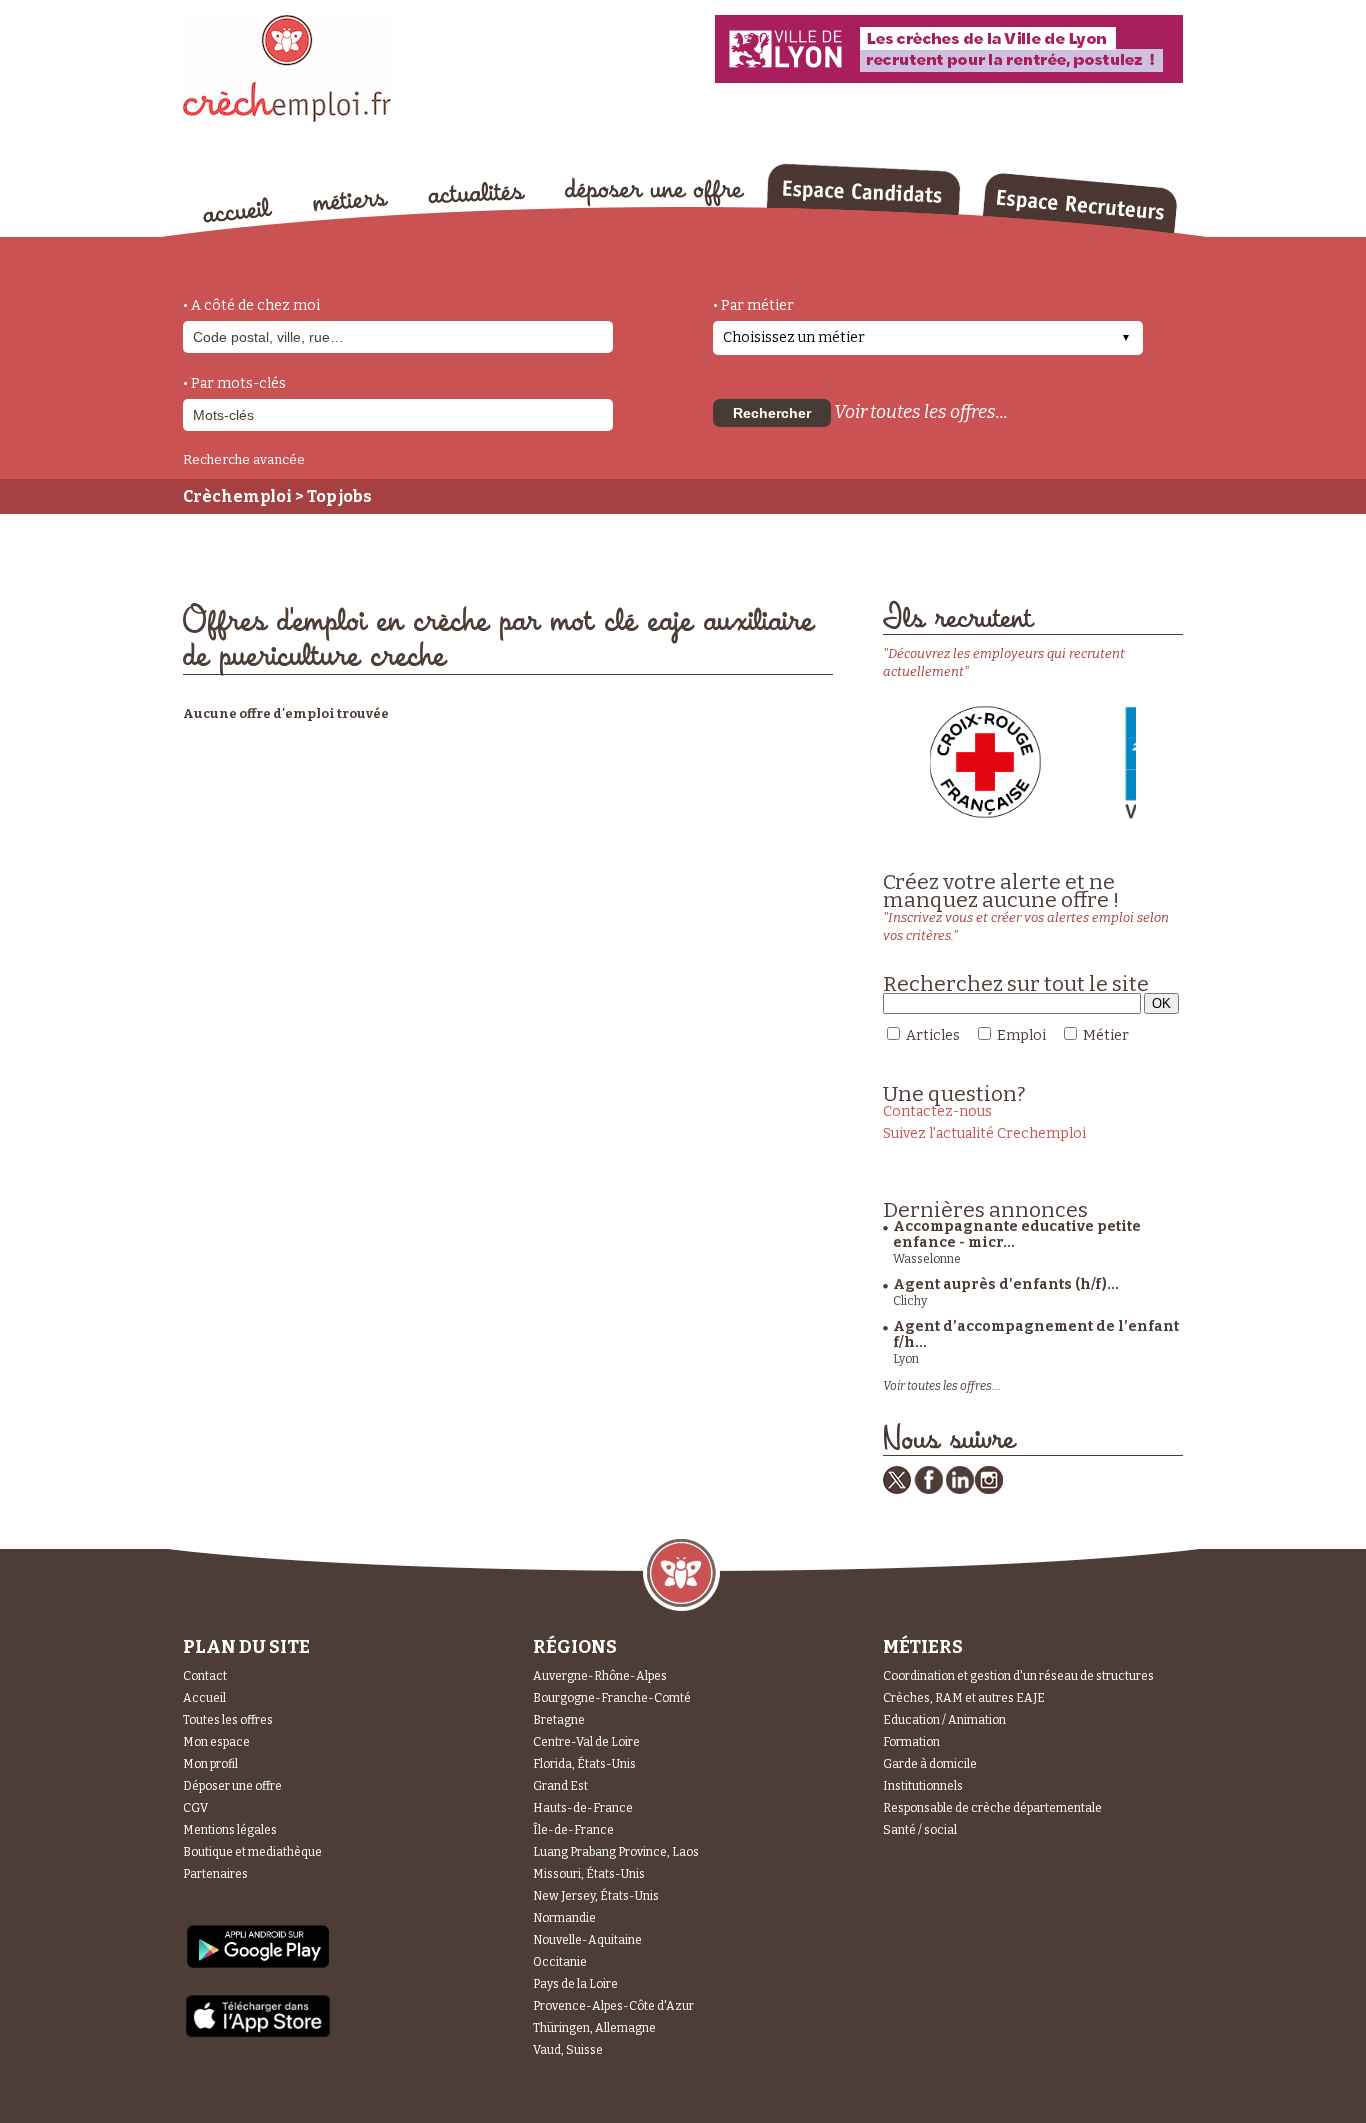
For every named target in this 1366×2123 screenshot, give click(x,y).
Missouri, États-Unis (589, 1874)
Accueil (204, 1698)
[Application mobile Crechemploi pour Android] (258, 1966)
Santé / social (920, 1830)
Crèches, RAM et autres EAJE (964, 1698)
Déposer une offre (232, 1786)
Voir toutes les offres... (921, 412)
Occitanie (560, 1962)
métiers (350, 202)
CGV (195, 1808)
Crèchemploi (237, 496)
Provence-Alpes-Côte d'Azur (613, 2006)
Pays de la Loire (575, 1984)
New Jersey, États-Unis (596, 1896)
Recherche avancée (244, 459)
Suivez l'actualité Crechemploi (984, 1133)
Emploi (1021, 1035)
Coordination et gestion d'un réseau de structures (1018, 1676)
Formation (911, 1742)
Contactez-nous (937, 1111)
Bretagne (559, 1720)
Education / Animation (944, 1720)
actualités (476, 193)
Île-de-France (573, 1830)
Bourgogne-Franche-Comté (612, 1698)
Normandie (564, 1918)
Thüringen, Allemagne (594, 2028)
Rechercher (772, 413)
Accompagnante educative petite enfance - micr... (1017, 1234)
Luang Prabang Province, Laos (616, 1852)
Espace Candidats (863, 189)
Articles (933, 1035)
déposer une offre (655, 192)
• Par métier (753, 305)
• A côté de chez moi (251, 305)
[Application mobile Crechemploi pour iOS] (258, 2033)
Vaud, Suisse (568, 2050)
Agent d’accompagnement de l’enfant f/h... (1036, 1334)
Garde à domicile (930, 1764)
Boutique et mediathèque (252, 1852)
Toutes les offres (228, 1720)
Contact (205, 1676)
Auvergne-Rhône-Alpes (600, 1676)
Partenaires (215, 1874)
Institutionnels (923, 1786)
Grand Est (560, 1786)
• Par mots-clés (234, 383)
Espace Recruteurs (1079, 203)
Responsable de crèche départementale (992, 1808)
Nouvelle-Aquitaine (587, 1940)
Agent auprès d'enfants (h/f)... (1006, 1284)
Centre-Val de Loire (586, 1742)
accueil (238, 210)
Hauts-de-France (583, 1808)
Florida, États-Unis (584, 1764)
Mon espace (216, 1742)
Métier (1106, 1035)
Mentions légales (230, 1830)
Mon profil (210, 1764)
